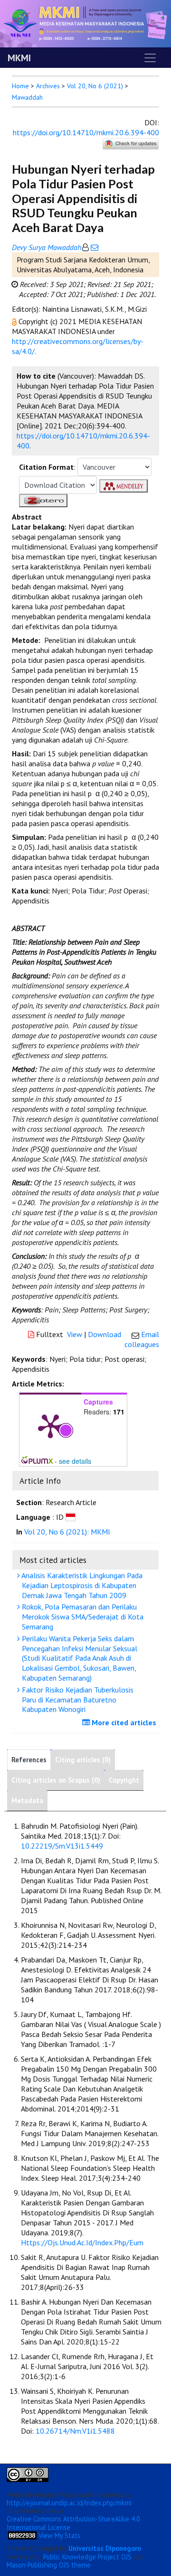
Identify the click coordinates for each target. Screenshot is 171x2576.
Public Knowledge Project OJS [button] (87, 2557)
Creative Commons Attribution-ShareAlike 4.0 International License (73, 2523)
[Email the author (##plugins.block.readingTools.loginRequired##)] (94, 247)
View (75, 1334)
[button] (15, 321)
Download (104, 1334)
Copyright (124, 1780)
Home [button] (20, 86)
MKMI (19, 58)
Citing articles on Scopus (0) (56, 1780)
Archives (48, 86)
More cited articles (123, 1722)
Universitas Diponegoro (105, 2548)
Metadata (27, 1800)
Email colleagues (142, 1339)
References (29, 1760)
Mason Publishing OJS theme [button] (49, 2565)
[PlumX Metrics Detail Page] (50, 1425)
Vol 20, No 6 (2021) (95, 86)
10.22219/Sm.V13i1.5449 (62, 1846)
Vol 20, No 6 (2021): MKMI (67, 1532)
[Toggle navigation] (150, 58)
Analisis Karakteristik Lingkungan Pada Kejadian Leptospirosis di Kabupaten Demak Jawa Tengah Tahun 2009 (81, 1585)
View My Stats (59, 2535)
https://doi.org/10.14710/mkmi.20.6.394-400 (86, 132)
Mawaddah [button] (27, 97)
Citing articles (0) (83, 1760)
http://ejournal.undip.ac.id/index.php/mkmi (69, 2503)
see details (75, 1461)
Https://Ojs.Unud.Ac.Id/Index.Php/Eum (82, 2242)
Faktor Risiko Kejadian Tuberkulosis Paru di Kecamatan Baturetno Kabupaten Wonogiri (77, 1700)
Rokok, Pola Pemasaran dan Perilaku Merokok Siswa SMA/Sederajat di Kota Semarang (82, 1617)
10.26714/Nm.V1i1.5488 (75, 2431)
